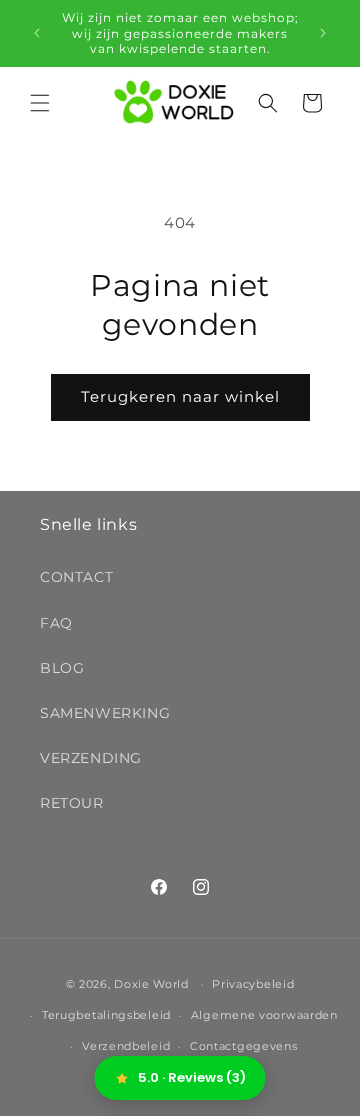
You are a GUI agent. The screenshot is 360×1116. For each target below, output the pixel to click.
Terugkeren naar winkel (180, 396)
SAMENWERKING (105, 713)
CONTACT (76, 577)
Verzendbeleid (126, 1046)
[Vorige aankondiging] (37, 33)
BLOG (62, 668)
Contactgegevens (244, 1046)
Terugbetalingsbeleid (106, 1015)
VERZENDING (91, 758)
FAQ (56, 623)
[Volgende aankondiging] (323, 33)
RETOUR (72, 803)
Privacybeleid (253, 984)
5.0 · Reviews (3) (192, 1077)
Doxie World (151, 984)
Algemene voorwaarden (264, 1015)
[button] (40, 103)
